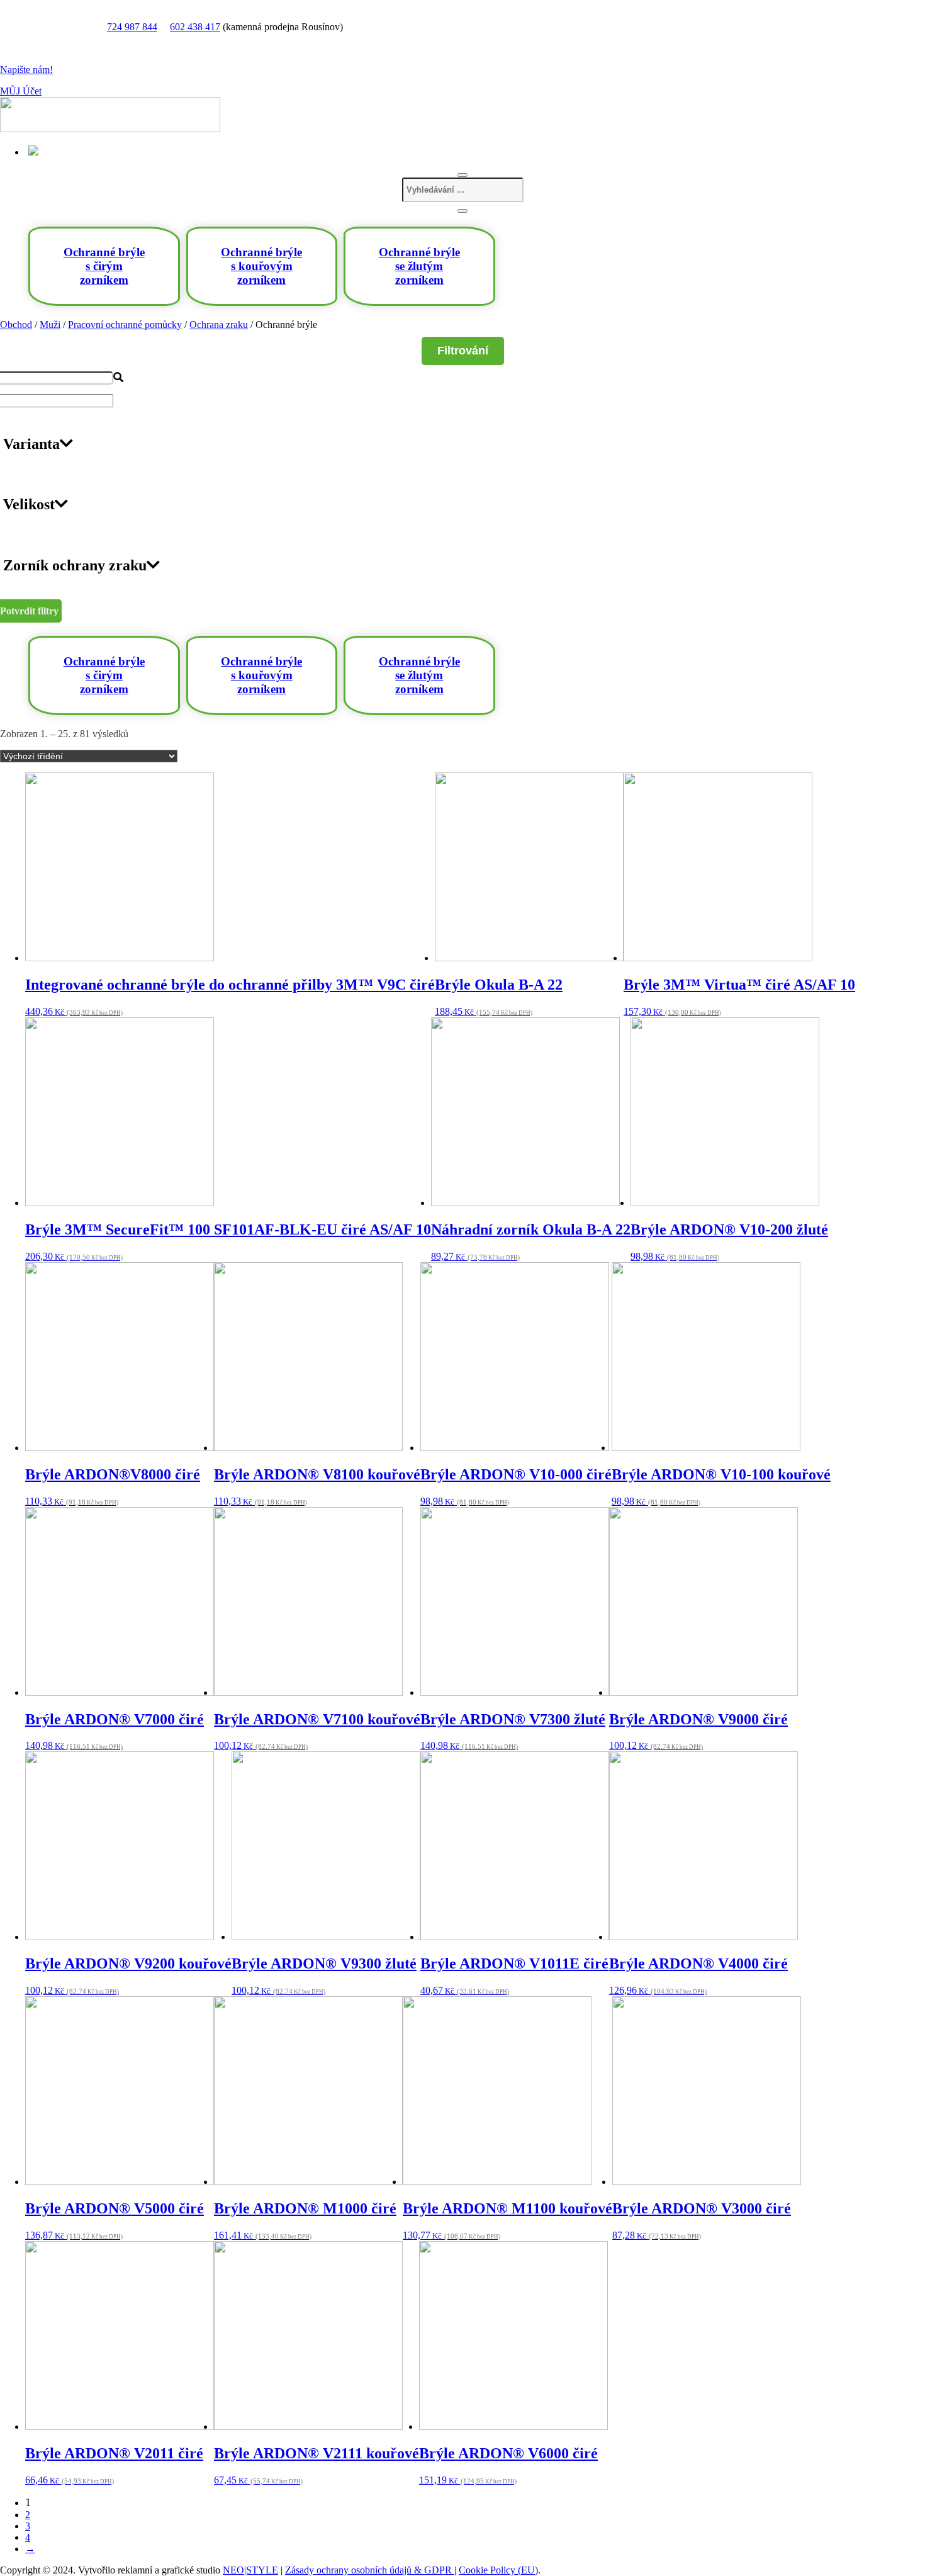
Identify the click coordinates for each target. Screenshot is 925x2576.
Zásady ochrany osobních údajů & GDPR (370, 2570)
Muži (50, 325)
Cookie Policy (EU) (498, 2570)
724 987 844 (132, 27)
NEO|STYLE (250, 2570)
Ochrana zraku (219, 325)
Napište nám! (26, 70)
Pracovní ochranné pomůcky (125, 325)
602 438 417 (195, 27)
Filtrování (463, 351)
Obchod (16, 325)
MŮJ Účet (21, 91)
